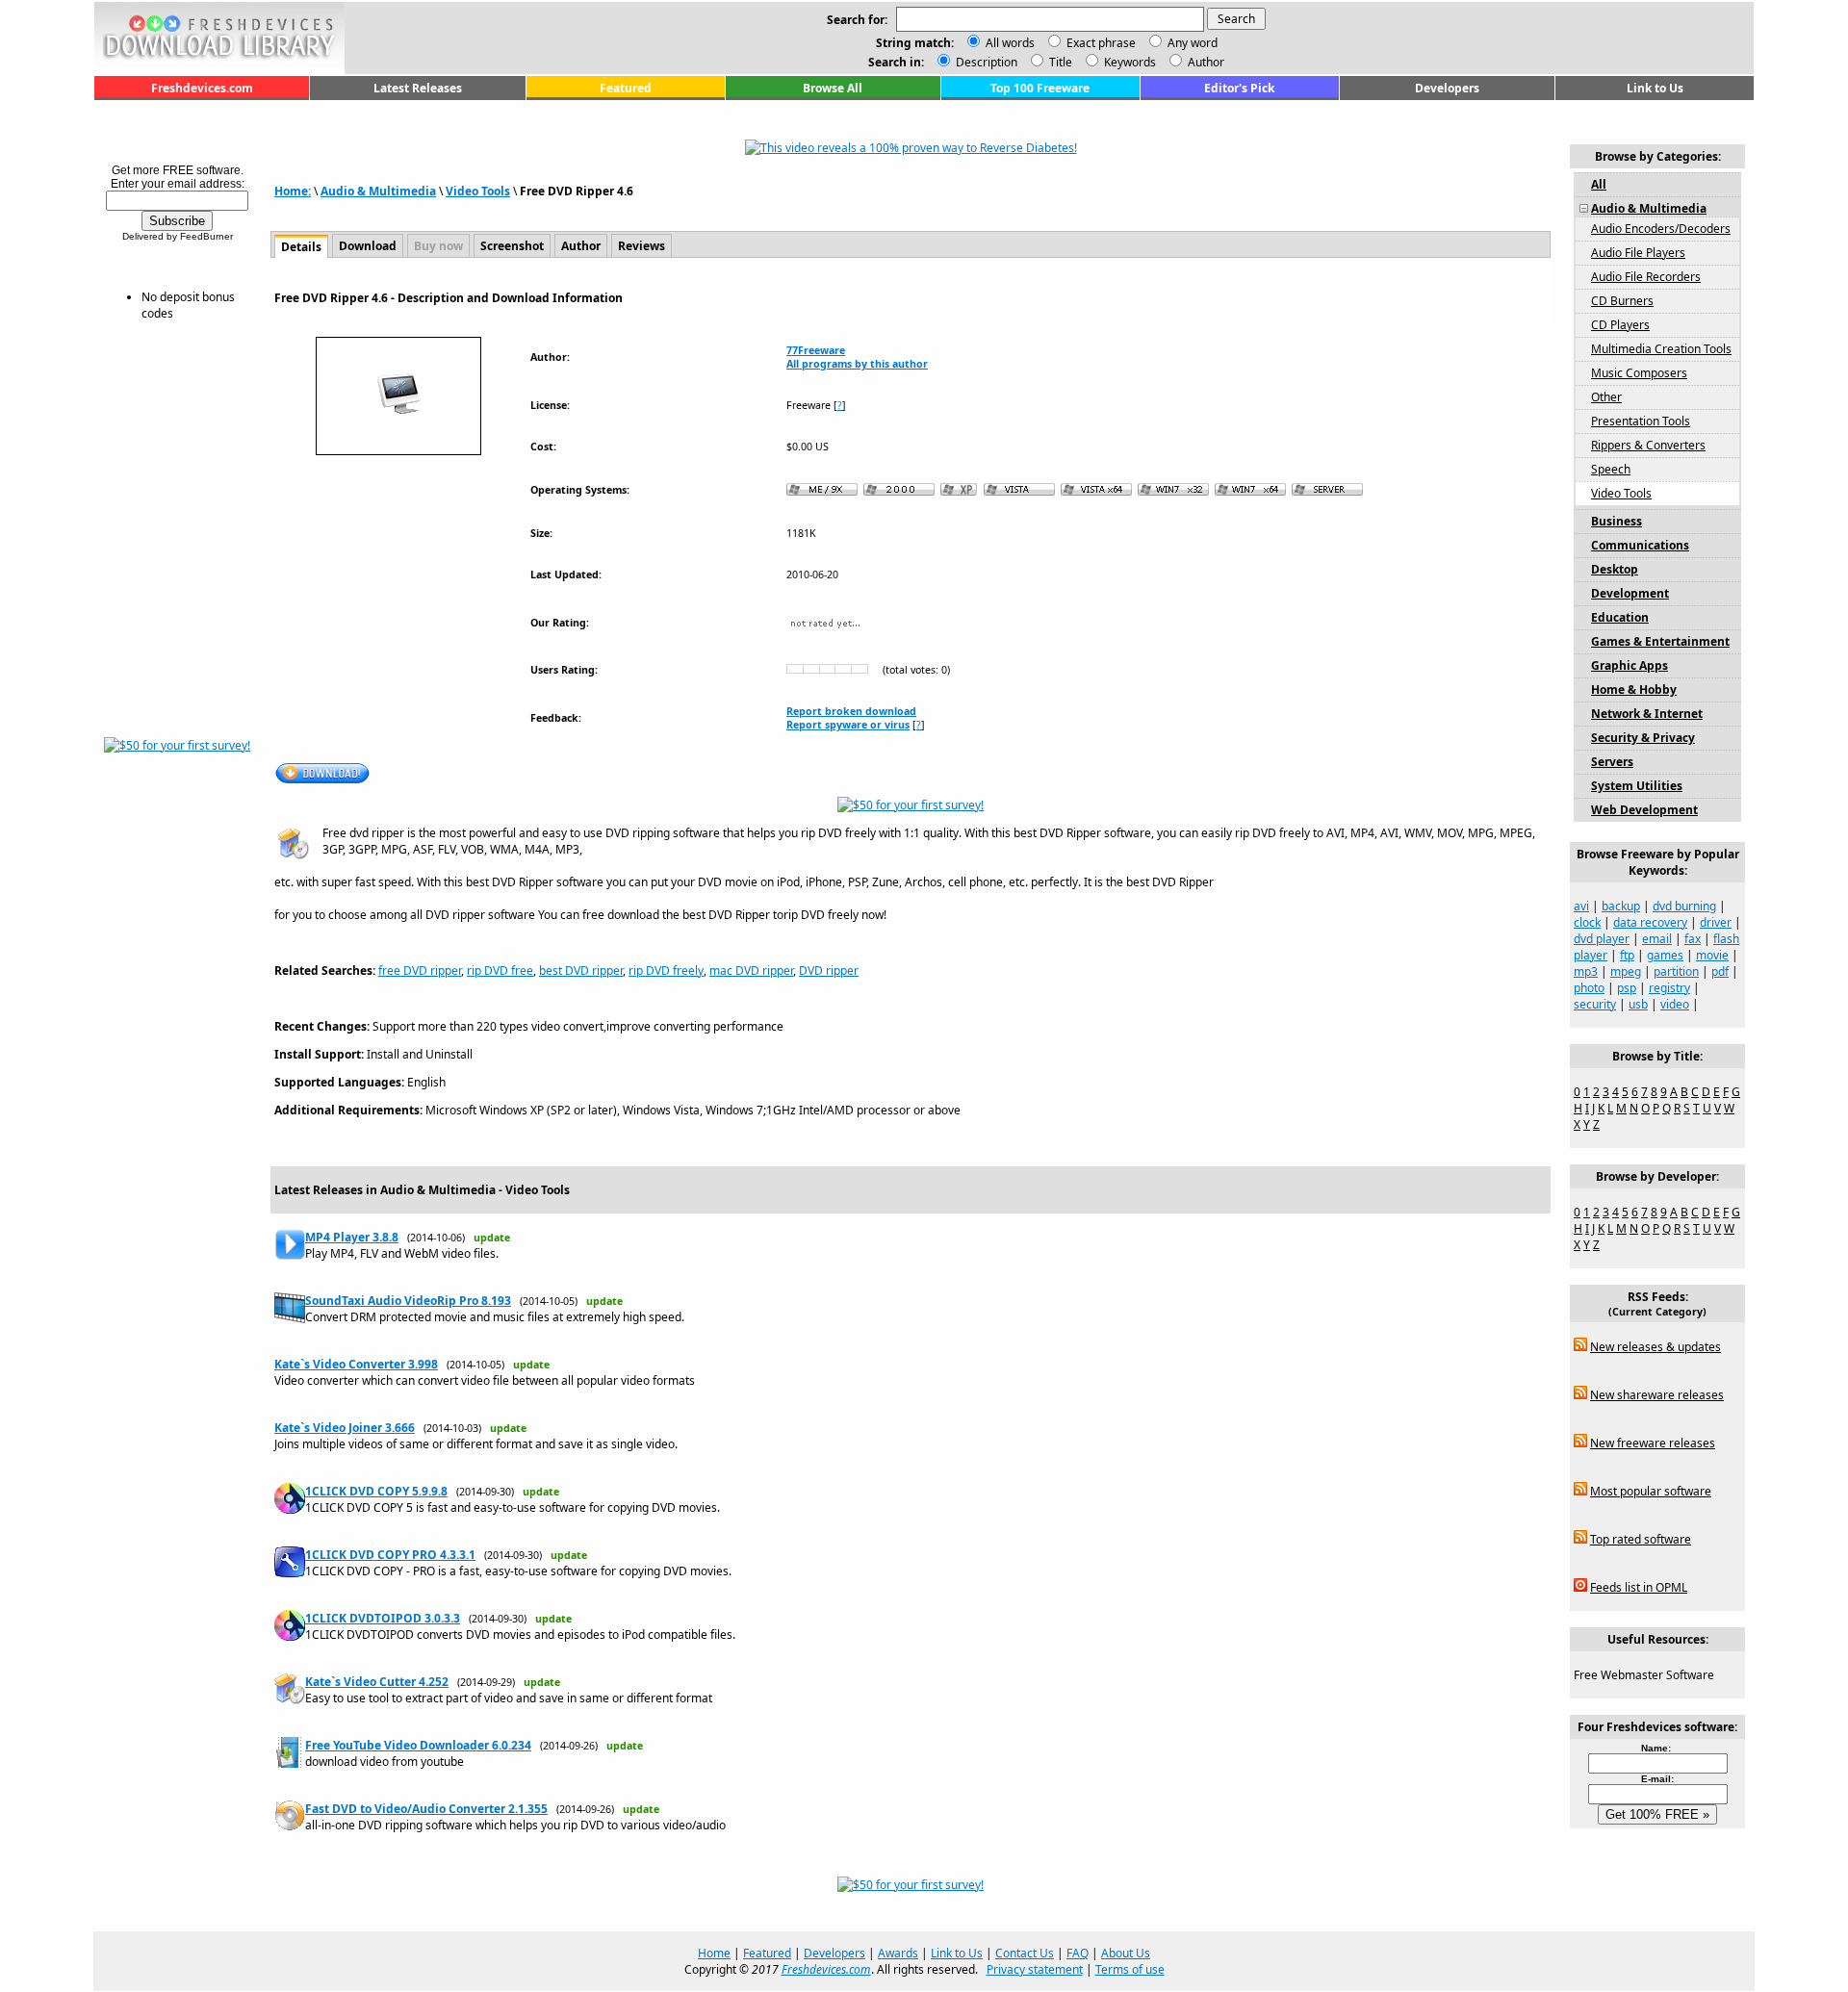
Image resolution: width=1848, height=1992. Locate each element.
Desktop (1615, 569)
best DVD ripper (581, 970)
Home (714, 1953)
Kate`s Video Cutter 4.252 (377, 1682)
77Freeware (816, 350)
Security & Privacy (1643, 738)
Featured (626, 88)
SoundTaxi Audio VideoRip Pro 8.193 (408, 1301)
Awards (898, 1953)
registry (1669, 988)
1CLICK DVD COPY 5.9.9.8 (376, 1491)
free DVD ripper (420, 970)
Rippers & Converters (1648, 445)
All (1599, 184)
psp (1627, 988)
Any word (1193, 43)
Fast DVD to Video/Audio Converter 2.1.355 (426, 1809)
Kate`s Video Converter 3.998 (356, 1364)
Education (1620, 617)
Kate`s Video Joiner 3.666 (345, 1428)
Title (1059, 62)
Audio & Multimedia (378, 191)
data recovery (1650, 922)
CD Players (1620, 325)
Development (1630, 593)
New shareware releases (1657, 1395)
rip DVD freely (666, 970)
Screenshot (512, 246)
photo (1589, 988)
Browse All (833, 88)
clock (1587, 922)
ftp (1627, 955)
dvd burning (1684, 906)
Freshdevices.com (202, 88)
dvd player (1602, 939)
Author (1205, 62)
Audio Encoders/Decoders (1661, 229)
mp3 (1586, 971)
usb (1638, 1004)
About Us (1126, 1953)
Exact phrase (1101, 43)
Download (368, 246)
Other (1606, 397)
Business (1617, 521)
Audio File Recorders (1646, 277)
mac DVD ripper (751, 970)
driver (1716, 922)
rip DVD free (500, 970)
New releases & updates (1655, 1347)
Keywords (1129, 62)
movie (1712, 955)
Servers (1612, 762)
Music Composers (1639, 373)
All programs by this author (857, 364)
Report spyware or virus (848, 725)
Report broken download (851, 711)
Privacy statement (1035, 1969)
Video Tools (478, 191)
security (1595, 1004)
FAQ (1078, 1953)
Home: (293, 191)
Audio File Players (1638, 253)
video (1675, 1004)
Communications (1640, 545)
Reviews (642, 246)
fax (1693, 939)
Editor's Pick (1239, 88)
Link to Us (1655, 88)
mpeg (1626, 971)
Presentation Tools (1641, 421)
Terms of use (1130, 1969)
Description (985, 62)
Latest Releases (418, 88)
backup (1621, 906)
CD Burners (1622, 301)
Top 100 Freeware (1040, 88)
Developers (1447, 88)
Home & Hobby (1634, 690)
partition (1676, 971)
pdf (1720, 971)
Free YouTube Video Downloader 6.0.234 (418, 1745)
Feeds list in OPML (1639, 1587)
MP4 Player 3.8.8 (352, 1237)
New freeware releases (1653, 1443)
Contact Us (1025, 1953)
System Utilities (1637, 786)
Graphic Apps (1630, 665)
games (1665, 955)
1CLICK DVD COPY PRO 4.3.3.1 (390, 1555)
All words (1010, 43)
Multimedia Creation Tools (1661, 349)
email (1657, 939)
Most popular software (1651, 1491)
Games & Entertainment (1660, 641)
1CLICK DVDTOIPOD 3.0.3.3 (383, 1618)
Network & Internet (1647, 714)
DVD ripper (829, 970)
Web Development (1644, 810)
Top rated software (1641, 1539)
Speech (1611, 469)
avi (1581, 906)
